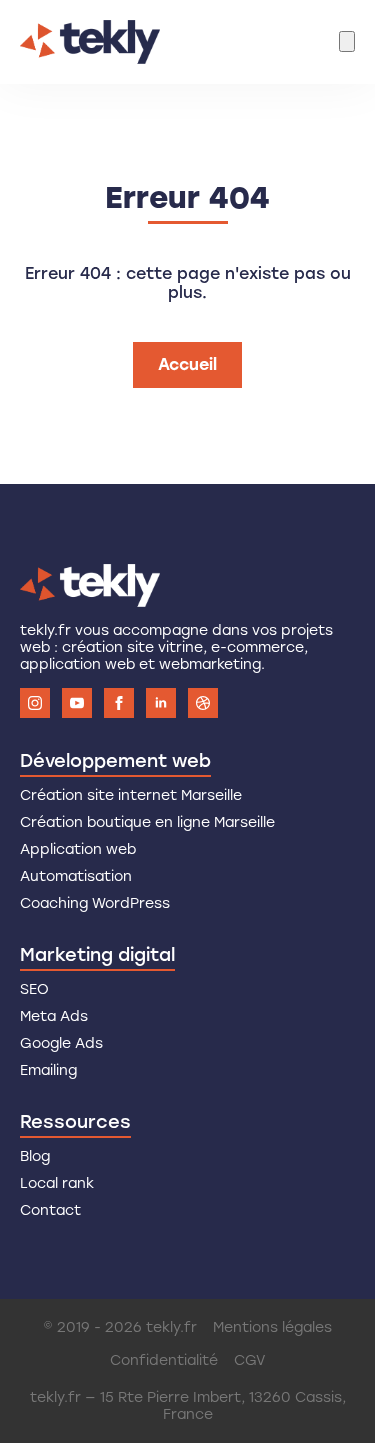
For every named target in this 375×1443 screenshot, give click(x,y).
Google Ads (61, 1043)
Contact (50, 1210)
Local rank (57, 1183)
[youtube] (77, 703)
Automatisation (76, 876)
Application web (78, 849)
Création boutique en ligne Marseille (147, 822)
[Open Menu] (347, 41)
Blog (35, 1156)
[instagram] (35, 703)
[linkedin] (161, 703)
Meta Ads (54, 1016)
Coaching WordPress (95, 903)
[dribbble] (203, 703)
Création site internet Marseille (131, 795)
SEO (34, 989)
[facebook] (119, 703)
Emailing (48, 1070)
